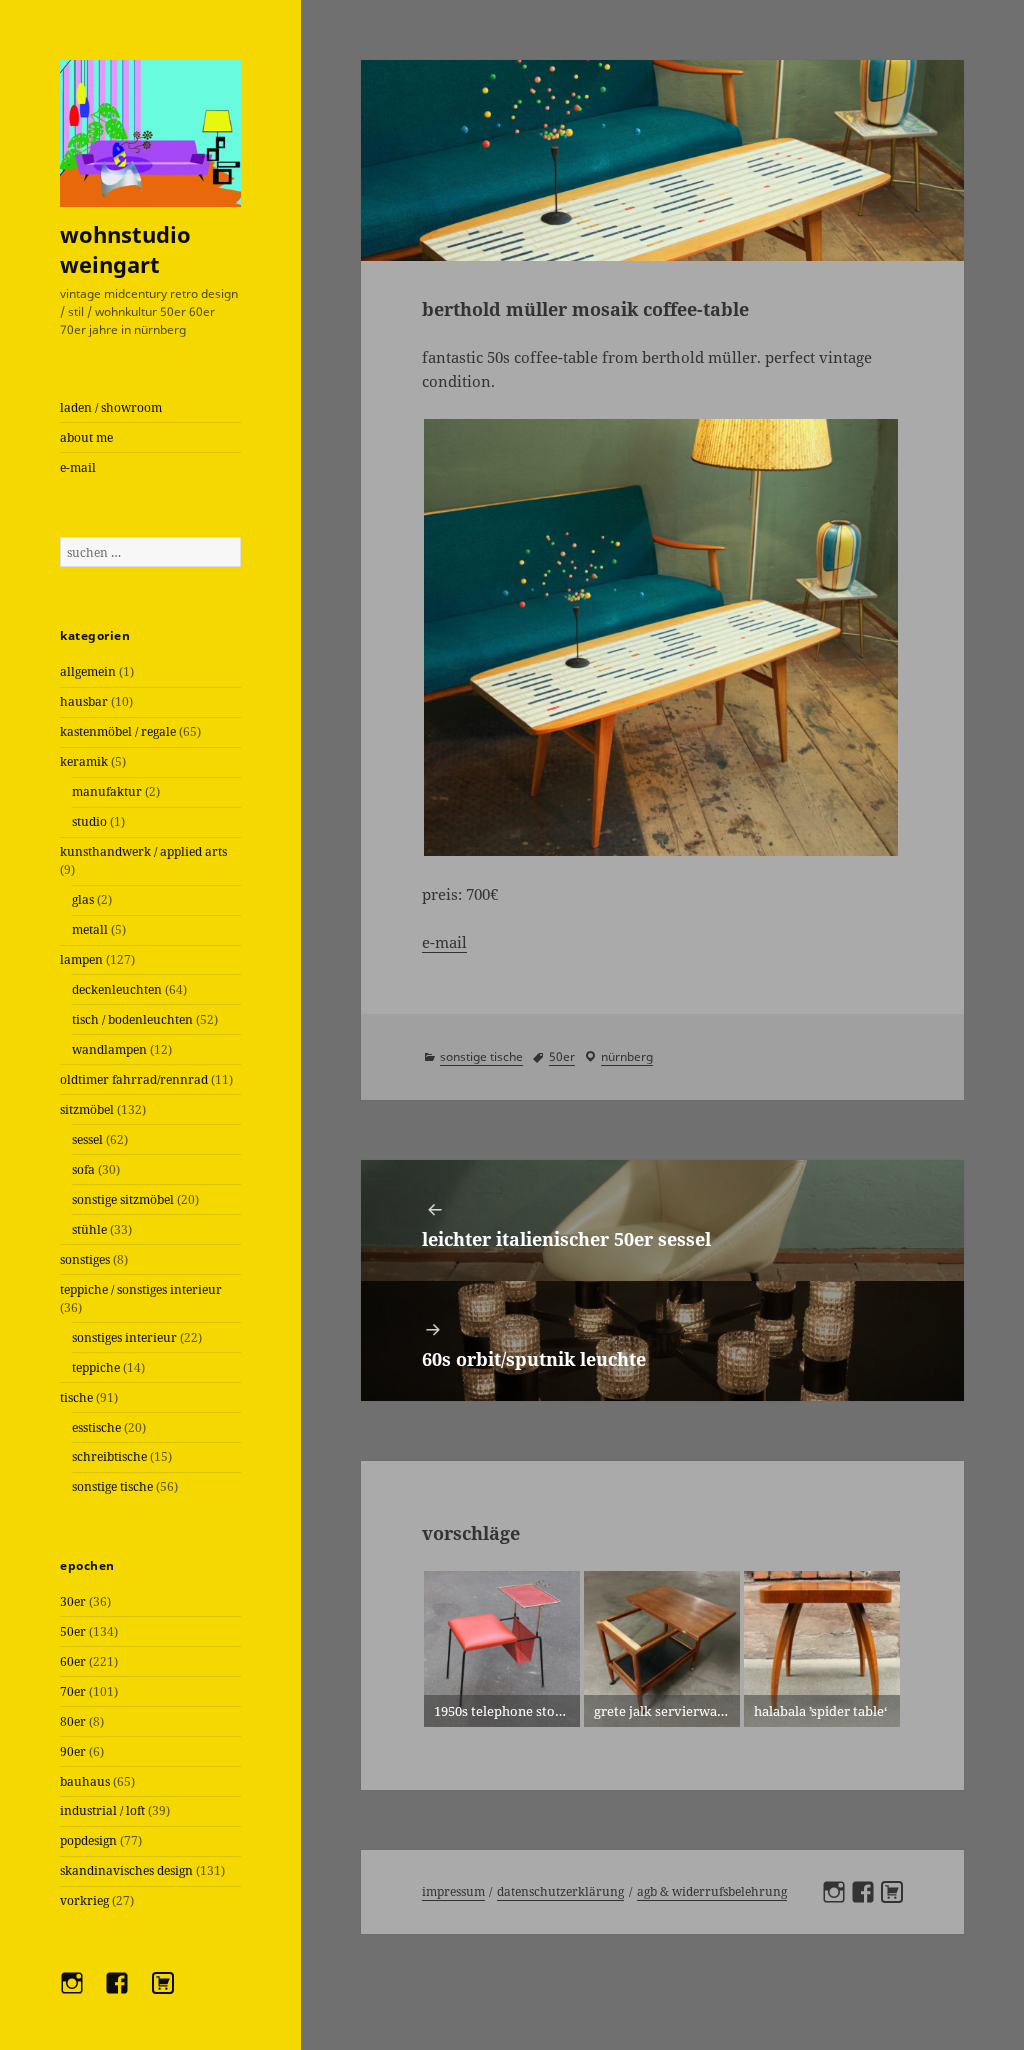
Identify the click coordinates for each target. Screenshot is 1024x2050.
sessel (87, 1139)
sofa (83, 1169)
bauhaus (85, 1781)
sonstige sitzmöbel (123, 1199)
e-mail (78, 467)
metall (90, 929)
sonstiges (85, 1259)
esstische (96, 1427)
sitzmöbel (87, 1109)
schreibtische (109, 1456)
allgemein (88, 671)
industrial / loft (102, 1810)
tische (76, 1397)
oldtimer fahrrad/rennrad (134, 1079)
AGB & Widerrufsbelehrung (712, 1891)
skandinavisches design (126, 1870)
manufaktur (107, 791)
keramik (84, 761)
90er (73, 1751)
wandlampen (109, 1049)
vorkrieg (84, 1900)
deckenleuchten (117, 989)
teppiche (96, 1367)
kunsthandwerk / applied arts (143, 851)
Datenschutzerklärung (560, 1891)
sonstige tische (112, 1486)
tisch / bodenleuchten (132, 1019)
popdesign (88, 1840)
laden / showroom (111, 407)
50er (73, 1631)
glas (83, 899)
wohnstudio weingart (125, 249)
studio (89, 821)
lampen (81, 959)
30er (73, 1601)
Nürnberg (627, 1056)
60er (73, 1661)
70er (73, 1691)
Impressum (453, 1891)
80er (73, 1721)
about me (86, 437)
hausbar (84, 701)
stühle (89, 1229)
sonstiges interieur (124, 1337)
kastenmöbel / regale (118, 731)
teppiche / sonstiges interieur (141, 1289)
